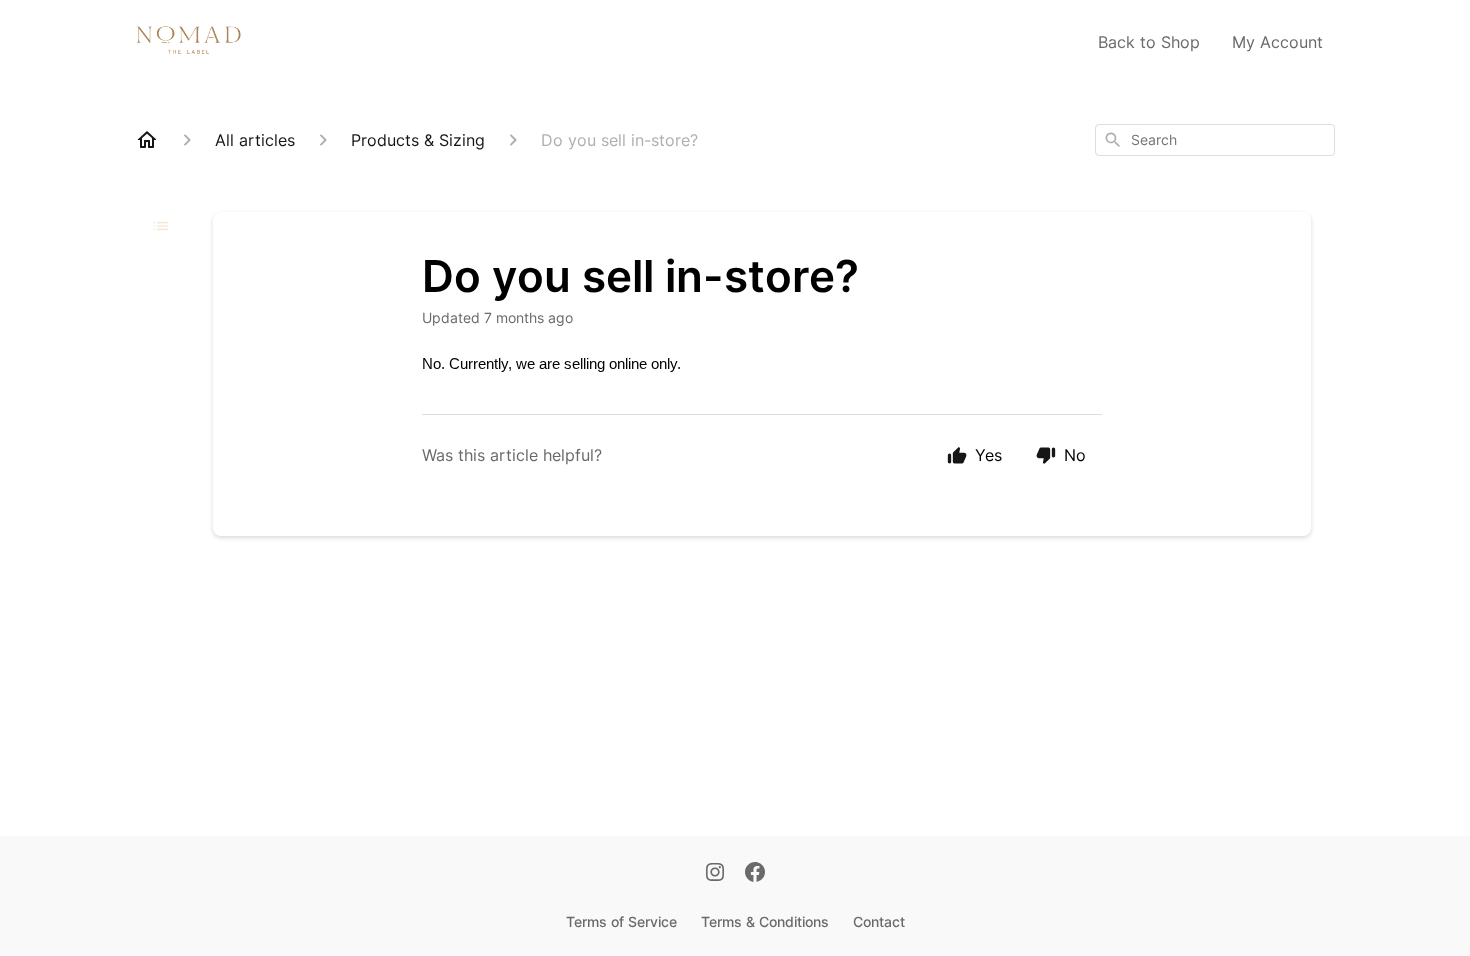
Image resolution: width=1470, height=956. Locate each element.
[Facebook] (755, 874)
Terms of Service (621, 921)
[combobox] (1215, 140)
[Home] (147, 140)
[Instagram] (715, 874)
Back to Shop (1149, 42)
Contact (879, 921)
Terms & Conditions (765, 921)
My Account (1277, 42)
